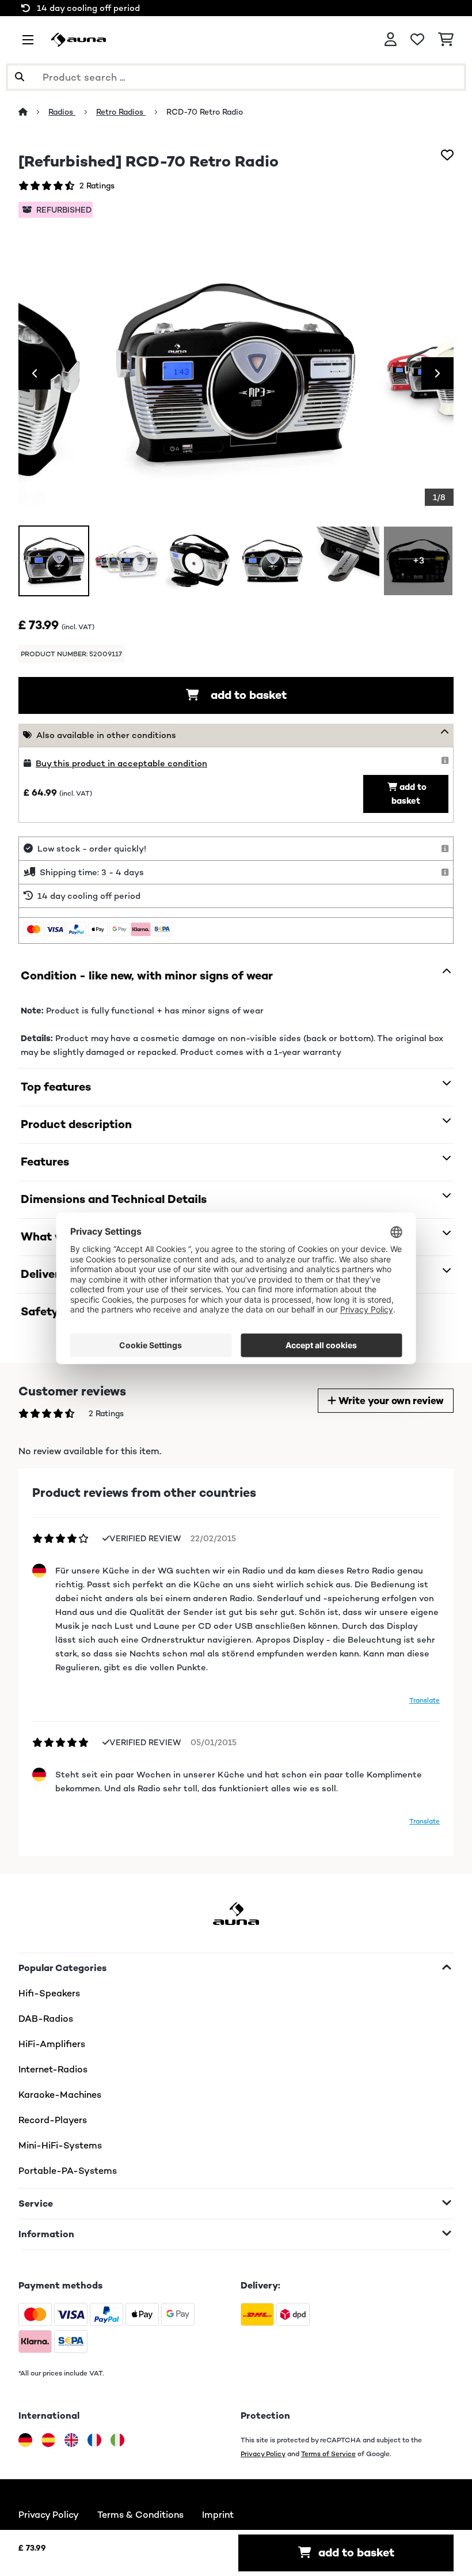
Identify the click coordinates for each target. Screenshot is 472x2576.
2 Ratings (97, 186)
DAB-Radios (46, 2019)
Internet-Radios (53, 2069)
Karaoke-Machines (60, 2095)
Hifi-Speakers (49, 1993)
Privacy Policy (263, 2454)
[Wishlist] (417, 40)
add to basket (247, 695)
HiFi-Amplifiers (52, 2044)
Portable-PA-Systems (68, 2171)
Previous (35, 373)
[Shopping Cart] (446, 40)
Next (437, 373)
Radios (62, 112)
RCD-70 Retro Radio (205, 112)
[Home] (33, 112)
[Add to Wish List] (447, 155)
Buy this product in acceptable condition (121, 763)
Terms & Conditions (140, 2515)
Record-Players (53, 2120)
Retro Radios (121, 112)
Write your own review (390, 1401)
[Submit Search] (20, 77)
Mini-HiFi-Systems (60, 2145)
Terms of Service (328, 2454)
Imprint (218, 2515)
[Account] (391, 40)
